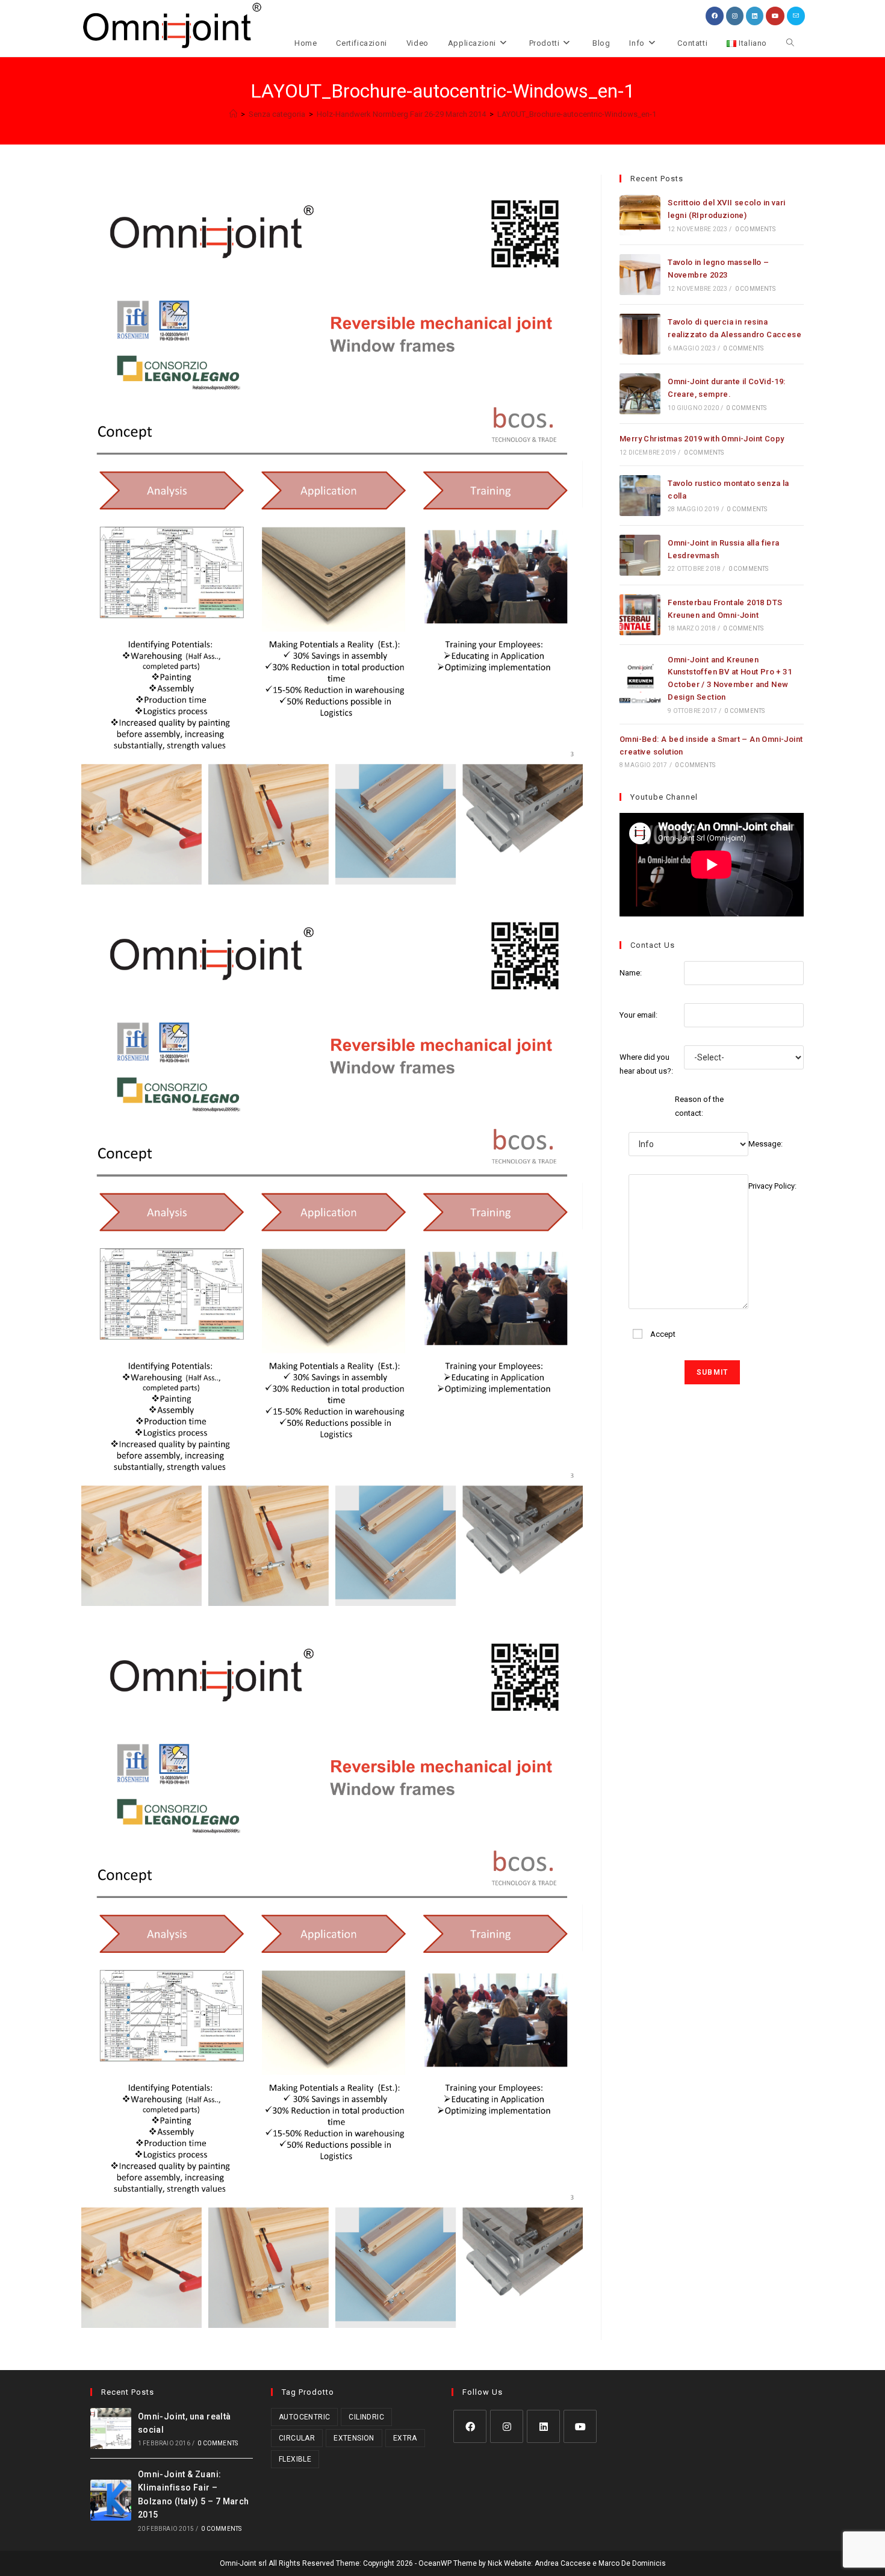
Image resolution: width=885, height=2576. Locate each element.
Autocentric (304, 2417)
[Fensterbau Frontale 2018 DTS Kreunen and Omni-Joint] (640, 615)
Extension (354, 2438)
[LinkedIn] (543, 2426)
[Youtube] (580, 2426)
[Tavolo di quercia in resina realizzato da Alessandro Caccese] (640, 334)
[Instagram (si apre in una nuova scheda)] (735, 16)
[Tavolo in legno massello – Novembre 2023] (640, 275)
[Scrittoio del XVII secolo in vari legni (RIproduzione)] (640, 215)
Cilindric (366, 2417)
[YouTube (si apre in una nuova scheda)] (775, 16)
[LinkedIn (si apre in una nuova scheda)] (755, 16)
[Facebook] (470, 2426)
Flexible (295, 2459)
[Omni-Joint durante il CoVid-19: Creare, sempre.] (640, 394)
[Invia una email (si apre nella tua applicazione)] (796, 16)
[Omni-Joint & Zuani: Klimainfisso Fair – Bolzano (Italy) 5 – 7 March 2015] (111, 2500)
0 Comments (755, 229)
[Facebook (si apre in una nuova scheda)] (715, 16)
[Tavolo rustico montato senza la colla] (640, 496)
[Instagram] (507, 2426)
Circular (297, 2438)
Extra (405, 2438)
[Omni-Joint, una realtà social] (111, 2428)
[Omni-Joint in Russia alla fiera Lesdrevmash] (640, 555)
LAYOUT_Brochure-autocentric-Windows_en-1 (577, 114)
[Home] (233, 114)
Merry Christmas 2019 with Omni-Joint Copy (702, 439)
